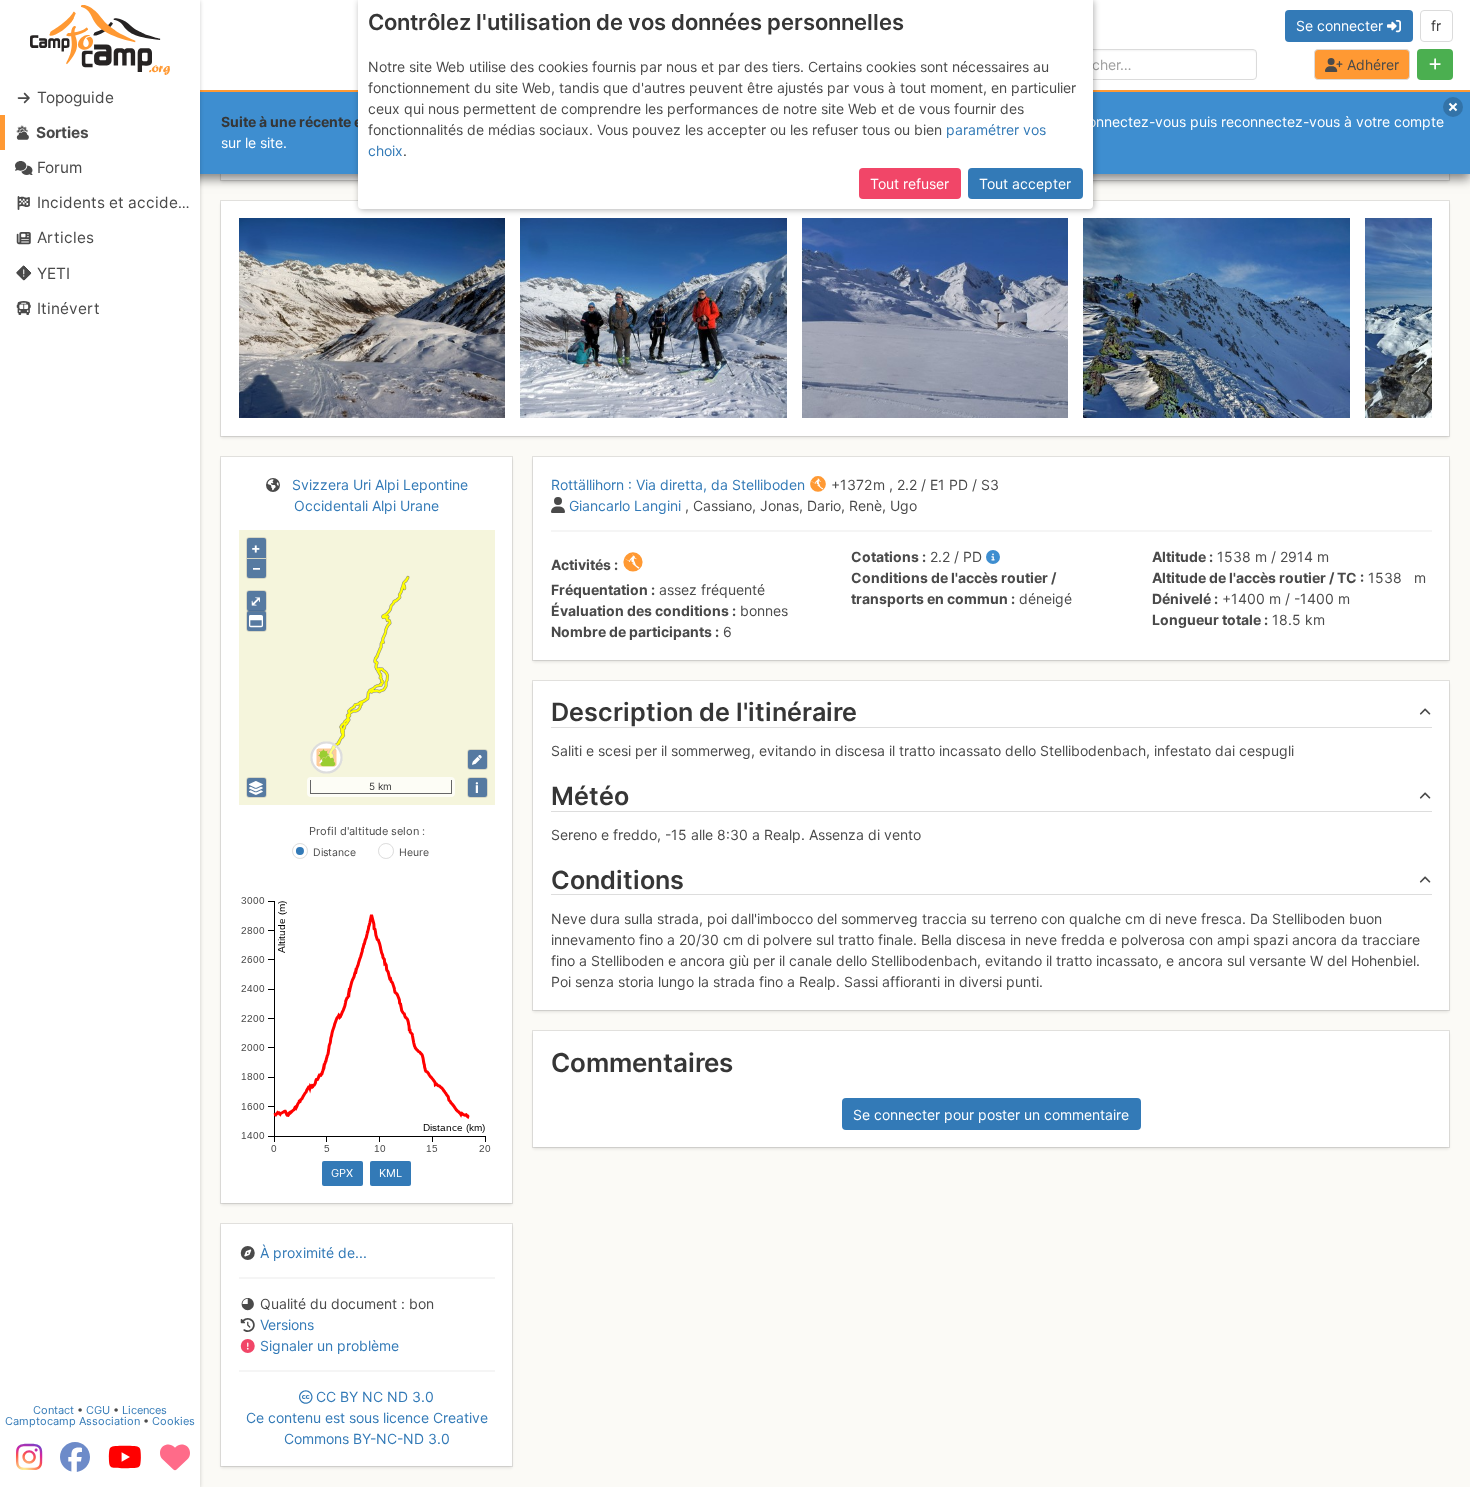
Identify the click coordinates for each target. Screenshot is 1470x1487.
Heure (414, 852)
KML (390, 1173)
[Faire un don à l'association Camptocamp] (175, 1464)
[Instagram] (25, 1464)
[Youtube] (125, 1464)
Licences (144, 1410)
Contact (53, 1410)
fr (1436, 25)
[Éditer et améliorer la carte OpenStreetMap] (477, 759)
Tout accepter (1025, 183)
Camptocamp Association (72, 1421)
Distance (334, 852)
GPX (342, 1173)
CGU (98, 1410)
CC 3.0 (367, 1417)
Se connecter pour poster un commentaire (991, 1114)
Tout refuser (909, 183)
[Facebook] (75, 1464)
